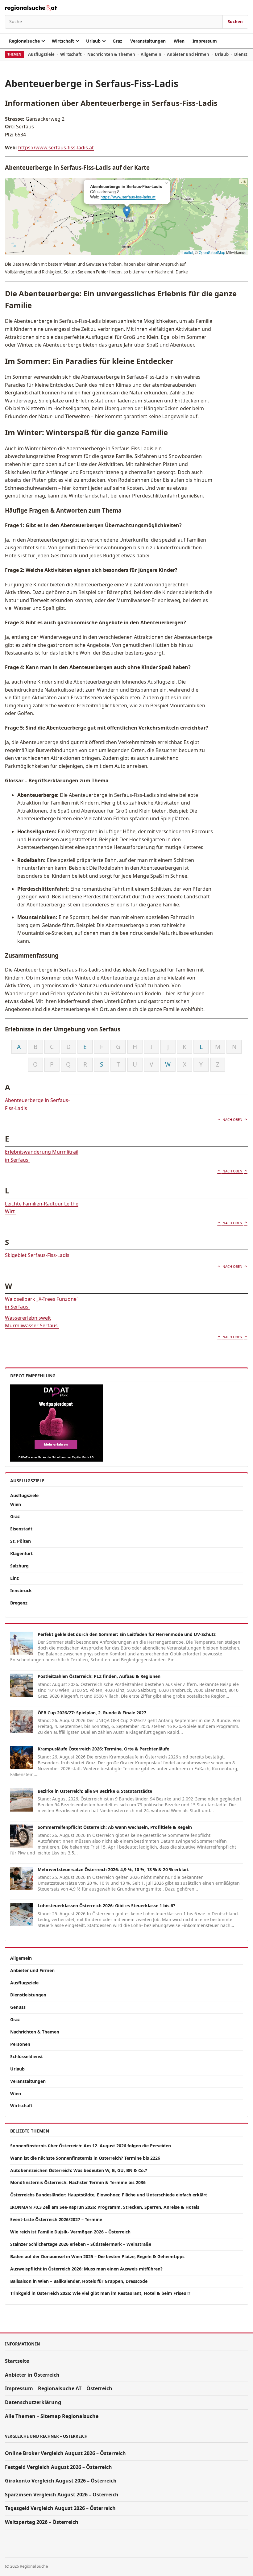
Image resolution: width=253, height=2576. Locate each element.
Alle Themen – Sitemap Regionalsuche (52, 2416)
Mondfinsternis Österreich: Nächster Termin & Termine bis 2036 (78, 2182)
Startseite (17, 2361)
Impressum (205, 41)
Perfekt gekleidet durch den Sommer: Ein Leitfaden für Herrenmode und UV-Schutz (127, 1634)
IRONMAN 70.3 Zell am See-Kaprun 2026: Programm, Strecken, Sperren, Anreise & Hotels (105, 2207)
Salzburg (19, 1566)
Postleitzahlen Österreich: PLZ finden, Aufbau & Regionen (99, 1676)
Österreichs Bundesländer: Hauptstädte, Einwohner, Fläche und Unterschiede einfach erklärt (109, 2195)
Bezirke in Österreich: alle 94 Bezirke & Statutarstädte (95, 1791)
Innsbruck (21, 1590)
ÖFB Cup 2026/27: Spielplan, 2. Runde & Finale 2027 (92, 1713)
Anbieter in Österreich (32, 2375)
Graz (117, 41)
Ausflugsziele (41, 54)
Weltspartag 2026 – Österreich (42, 2522)
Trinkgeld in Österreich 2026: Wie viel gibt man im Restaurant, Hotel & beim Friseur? (100, 2293)
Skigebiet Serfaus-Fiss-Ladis (38, 1255)
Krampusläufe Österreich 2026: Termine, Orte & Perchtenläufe (103, 1749)
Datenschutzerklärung (33, 2402)
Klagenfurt (21, 1553)
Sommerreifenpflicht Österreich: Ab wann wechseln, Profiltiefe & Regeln (115, 1827)
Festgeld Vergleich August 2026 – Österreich (58, 2467)
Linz (15, 1578)
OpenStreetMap (212, 252)
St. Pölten (21, 1541)
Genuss (18, 2007)
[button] (127, 212)
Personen (20, 2044)
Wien (179, 41)
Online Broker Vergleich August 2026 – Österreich (65, 2453)
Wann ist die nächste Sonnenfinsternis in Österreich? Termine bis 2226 (85, 2158)
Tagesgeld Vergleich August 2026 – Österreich (60, 2508)
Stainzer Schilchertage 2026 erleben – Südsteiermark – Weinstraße (81, 2244)
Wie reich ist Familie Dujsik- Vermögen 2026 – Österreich (70, 2232)
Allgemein (151, 54)
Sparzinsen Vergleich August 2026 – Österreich (62, 2495)
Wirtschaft (63, 41)
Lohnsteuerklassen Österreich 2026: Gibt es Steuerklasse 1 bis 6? (106, 1906)
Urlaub (93, 41)
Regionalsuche (24, 41)
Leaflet (187, 252)
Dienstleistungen (28, 1995)
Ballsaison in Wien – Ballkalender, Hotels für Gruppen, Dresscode (79, 2281)
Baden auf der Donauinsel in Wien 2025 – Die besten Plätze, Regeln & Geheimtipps (97, 2256)
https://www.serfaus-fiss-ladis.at (56, 148)
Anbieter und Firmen (188, 54)
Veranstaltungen (148, 41)
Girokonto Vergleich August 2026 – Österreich (61, 2481)
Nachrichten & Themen (111, 54)
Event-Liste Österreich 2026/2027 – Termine (56, 2219)
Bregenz (19, 1603)
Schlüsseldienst (27, 2056)
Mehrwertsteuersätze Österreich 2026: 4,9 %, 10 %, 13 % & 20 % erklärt (113, 1869)
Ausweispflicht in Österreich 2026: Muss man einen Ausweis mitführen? (86, 2269)
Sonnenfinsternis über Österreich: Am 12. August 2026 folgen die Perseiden (91, 2146)
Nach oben (232, 1119)
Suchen (235, 22)
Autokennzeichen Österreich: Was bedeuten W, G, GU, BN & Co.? (79, 2170)
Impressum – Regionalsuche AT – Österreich (59, 2388)
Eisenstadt (21, 1529)
